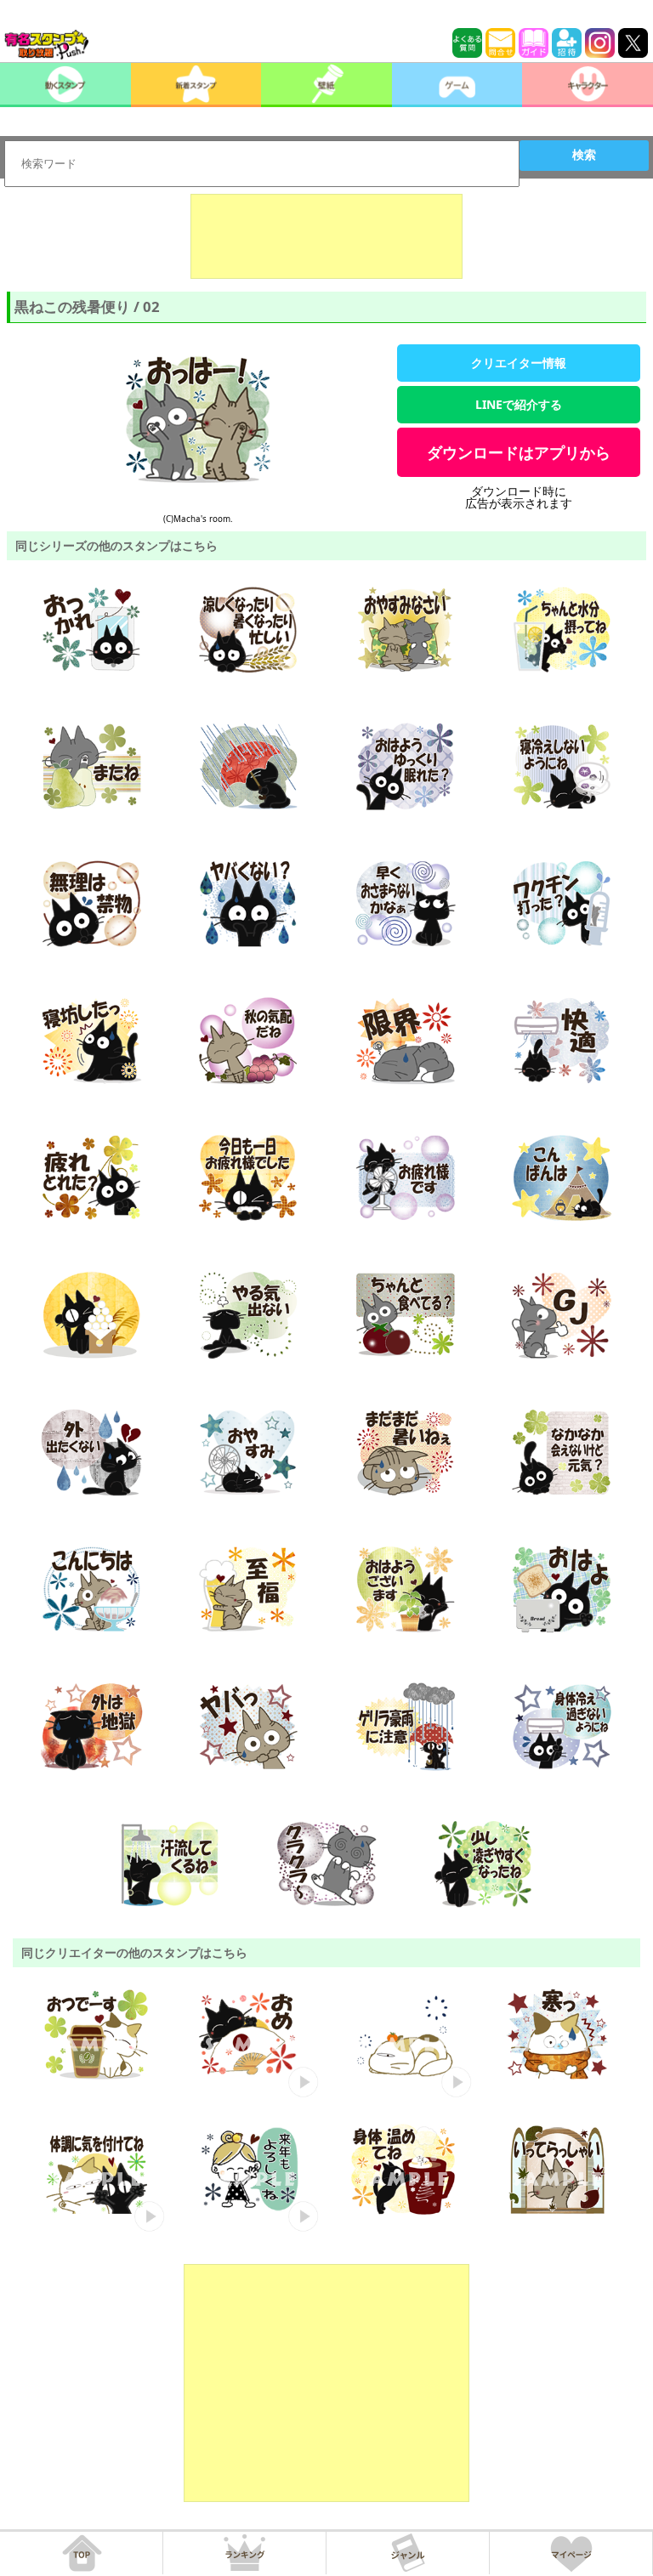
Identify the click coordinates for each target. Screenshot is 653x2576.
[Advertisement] (326, 236)
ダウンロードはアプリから (519, 452)
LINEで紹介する (519, 404)
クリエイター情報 (519, 363)
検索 (584, 155)
